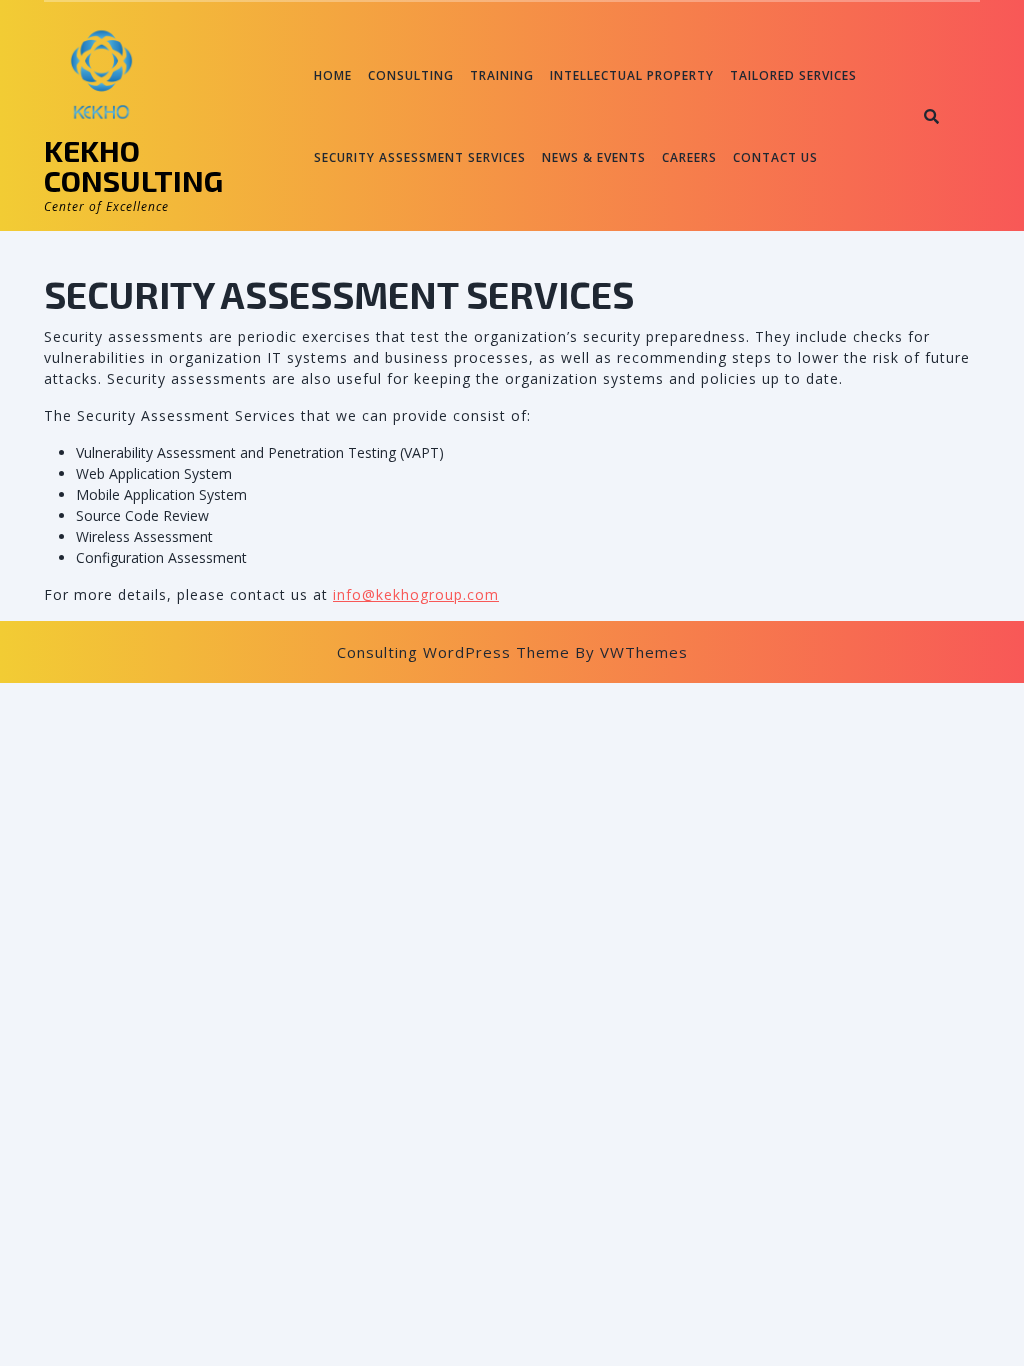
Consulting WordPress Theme (453, 652)
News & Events (594, 157)
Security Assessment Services (420, 157)
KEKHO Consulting (133, 165)
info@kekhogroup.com (416, 594)
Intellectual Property (632, 75)
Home (333, 75)
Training (502, 75)
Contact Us (775, 157)
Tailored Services (793, 75)
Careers (689, 157)
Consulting (411, 75)
